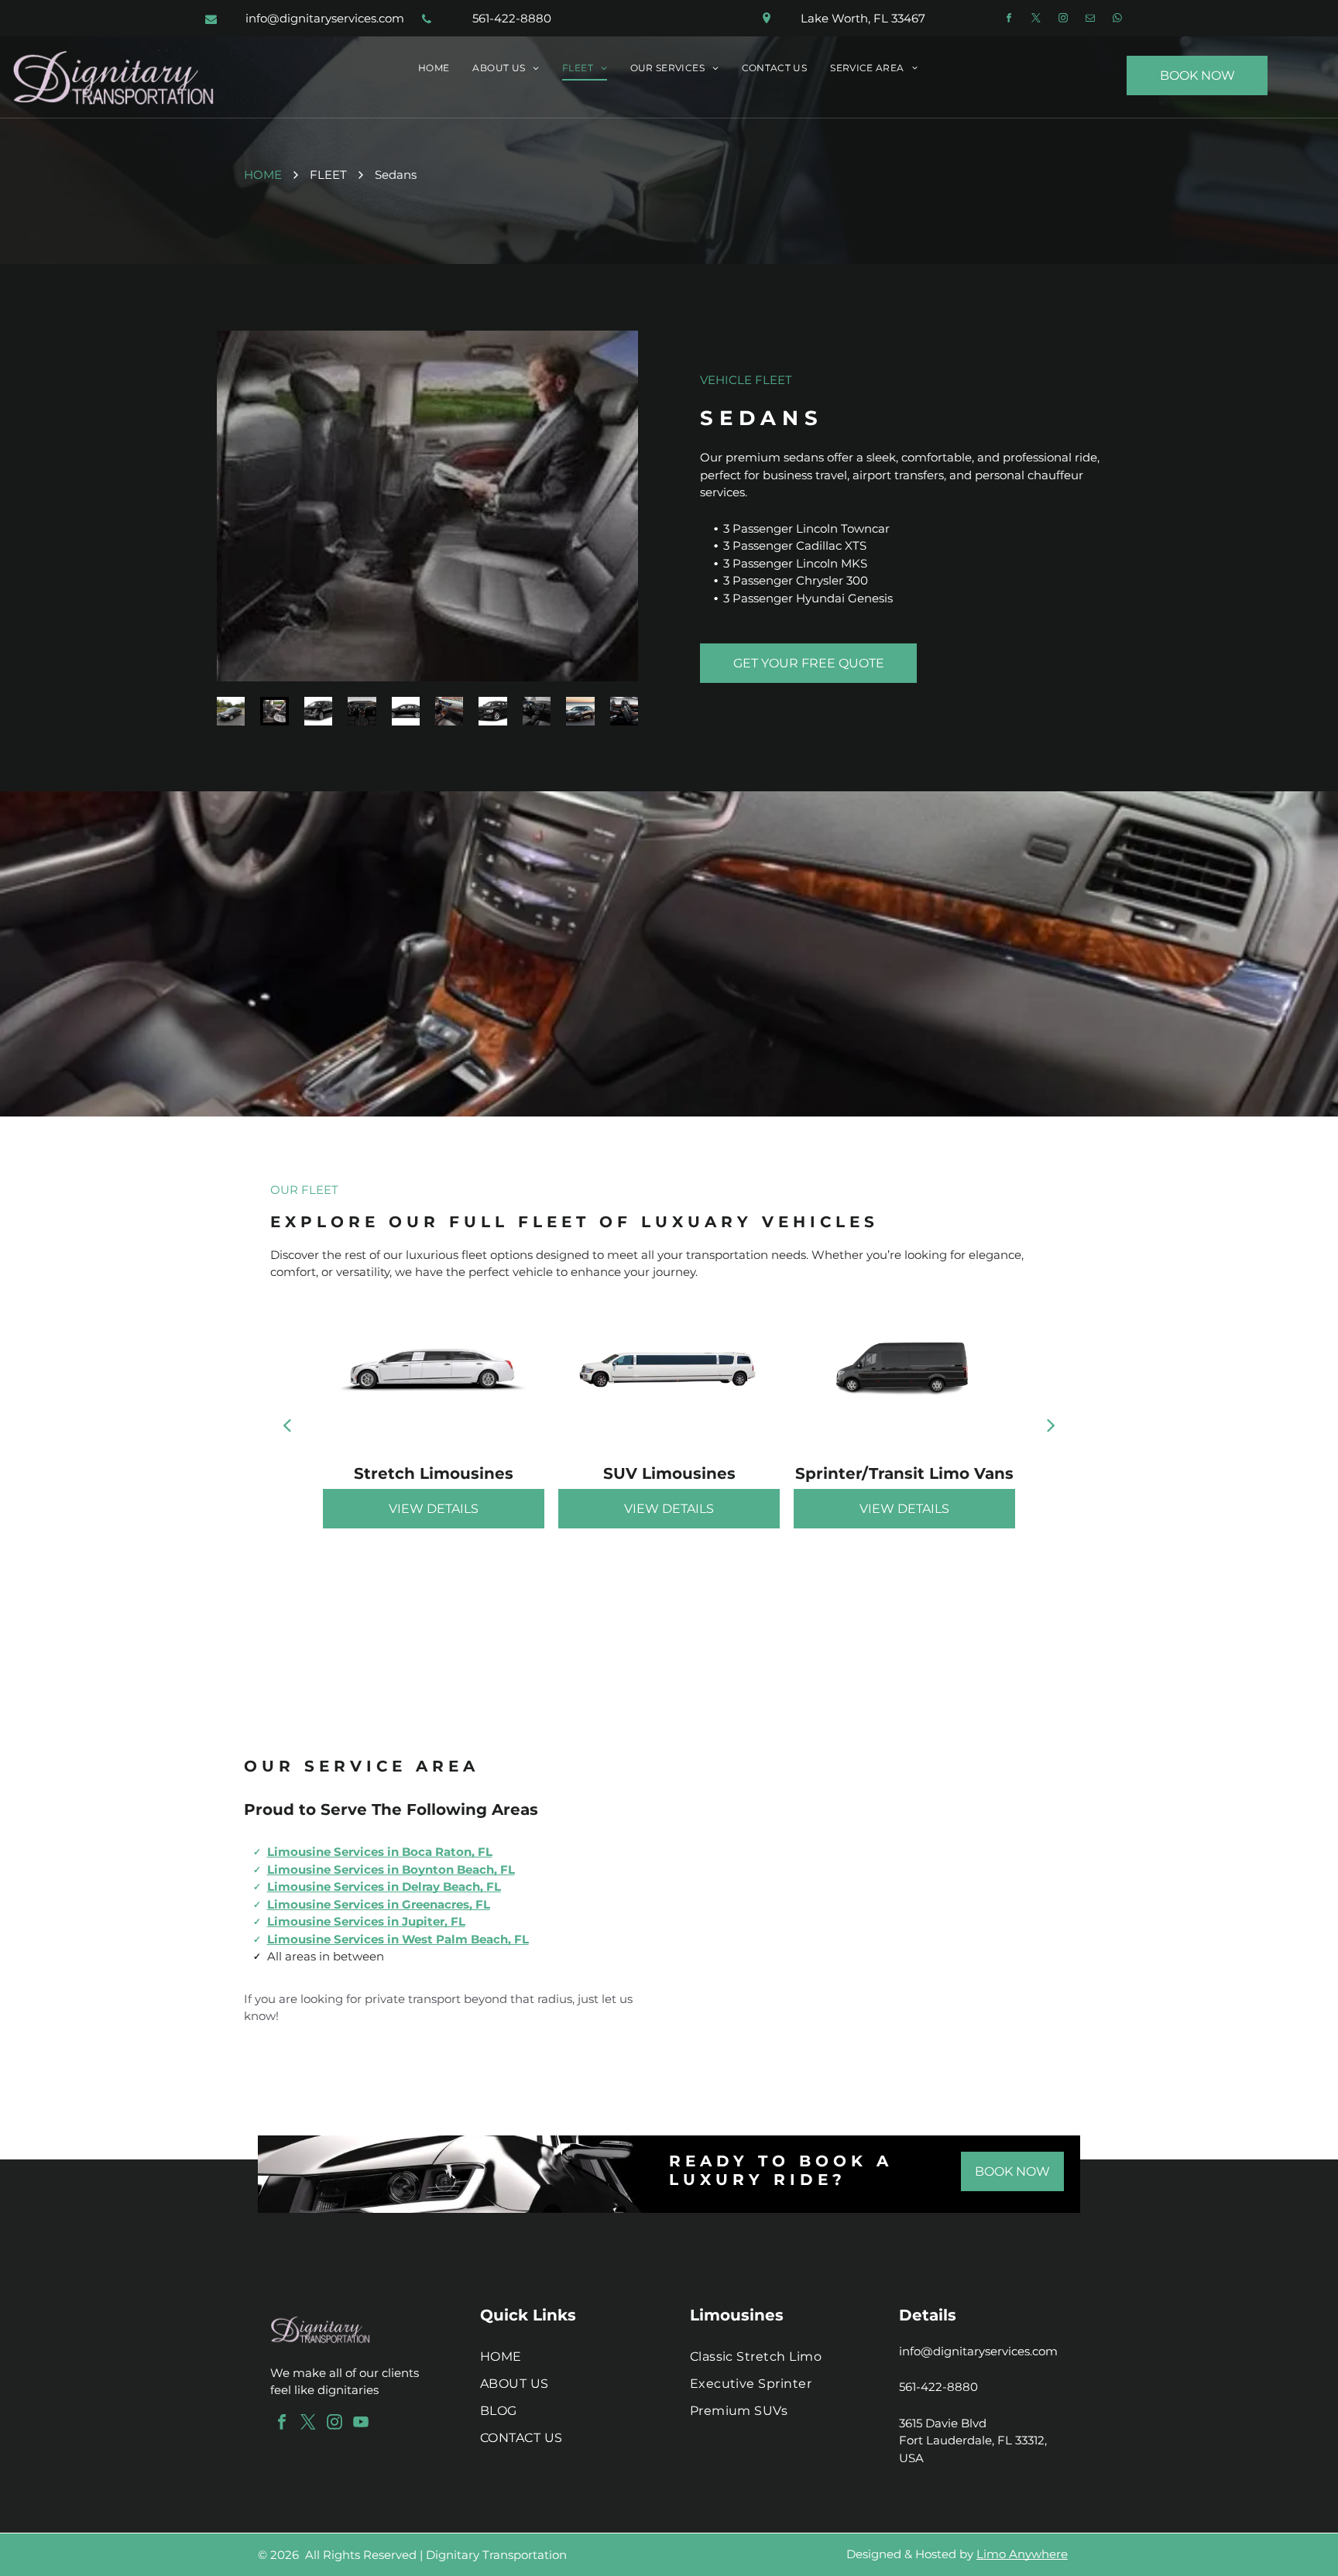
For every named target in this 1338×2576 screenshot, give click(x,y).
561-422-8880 (938, 2387)
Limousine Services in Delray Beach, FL (384, 1887)
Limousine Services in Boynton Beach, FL (391, 1869)
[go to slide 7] (492, 711)
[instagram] (1063, 20)
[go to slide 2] (274, 711)
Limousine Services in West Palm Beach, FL (398, 1939)
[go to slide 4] (362, 711)
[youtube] (361, 2424)
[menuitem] (434, 69)
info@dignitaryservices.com (978, 2351)
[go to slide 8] (537, 711)
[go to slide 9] (580, 711)
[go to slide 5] (406, 711)
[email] (1090, 20)
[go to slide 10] (624, 711)
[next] (1051, 1425)
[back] (287, 1425)
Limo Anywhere (1022, 2554)
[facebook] (1009, 20)
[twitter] (1036, 20)
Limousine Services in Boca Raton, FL (380, 1852)
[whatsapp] (1117, 20)
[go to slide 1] (231, 711)
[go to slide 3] (318, 711)
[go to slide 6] (449, 711)
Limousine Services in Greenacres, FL (379, 1904)
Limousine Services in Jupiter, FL (366, 1921)
